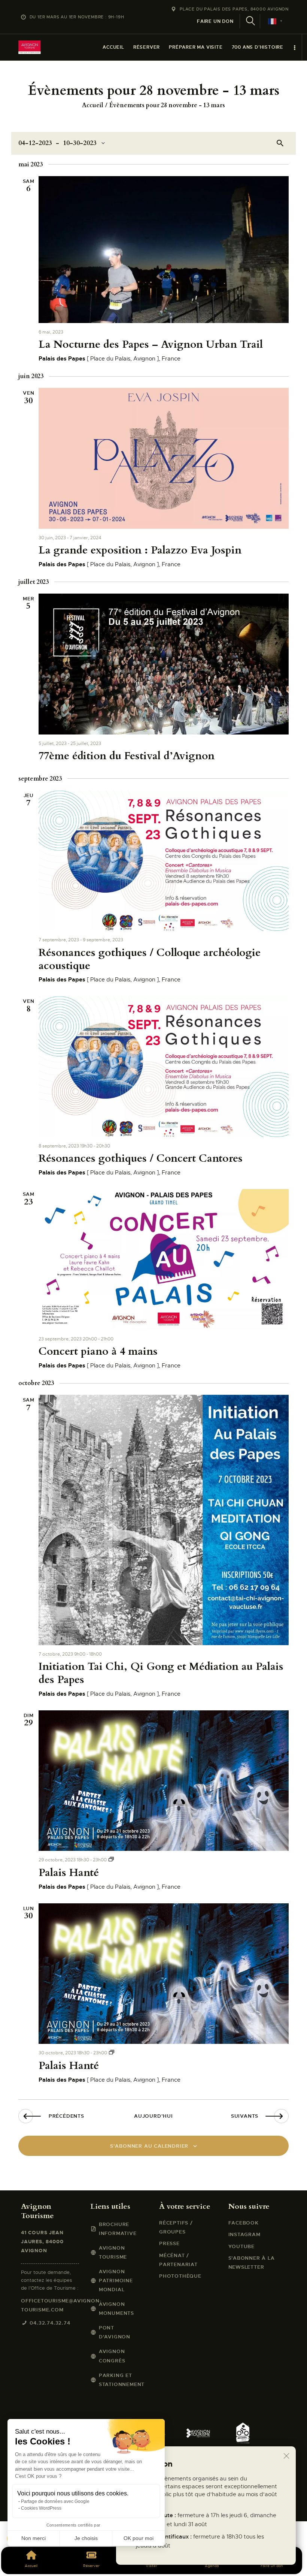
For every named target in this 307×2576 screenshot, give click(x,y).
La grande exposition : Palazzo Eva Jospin (140, 550)
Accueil (93, 105)
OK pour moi (139, 2538)
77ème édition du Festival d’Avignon (127, 756)
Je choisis (86, 2538)
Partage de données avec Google (55, 2501)
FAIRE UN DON (215, 21)
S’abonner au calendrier (149, 2146)
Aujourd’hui (153, 2116)
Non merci (34, 2538)
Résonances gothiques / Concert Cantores (141, 1159)
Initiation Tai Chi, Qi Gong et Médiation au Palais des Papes (161, 1673)
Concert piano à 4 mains (98, 1352)
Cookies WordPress (41, 2508)
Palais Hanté (69, 1873)
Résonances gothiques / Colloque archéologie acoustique (150, 959)
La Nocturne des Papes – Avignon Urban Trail (151, 345)
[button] (16, 2563)
